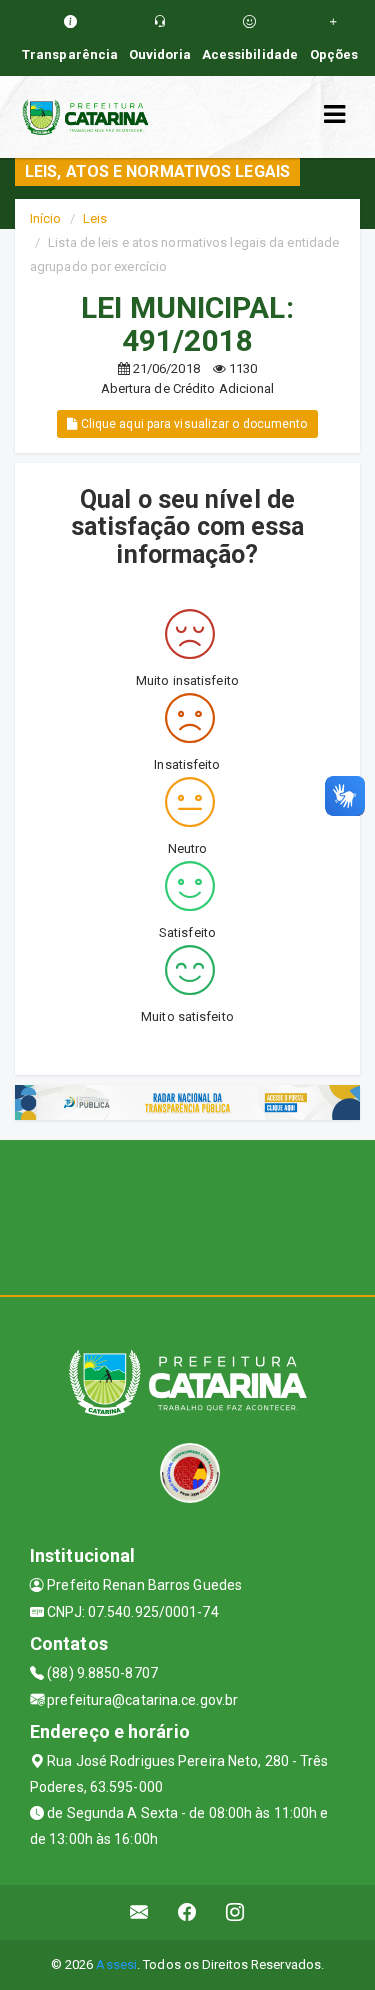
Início (46, 218)
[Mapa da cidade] (187, 1215)
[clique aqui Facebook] (187, 1912)
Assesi (116, 1964)
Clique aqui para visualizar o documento (193, 424)
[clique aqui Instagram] (235, 1912)
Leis (95, 218)
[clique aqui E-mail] (139, 1912)
